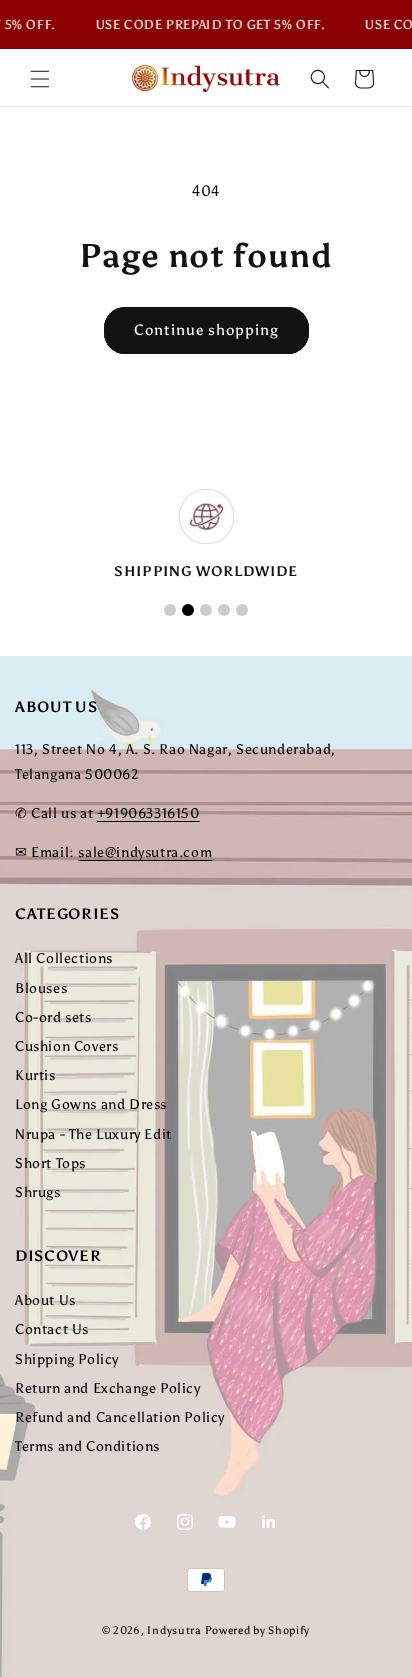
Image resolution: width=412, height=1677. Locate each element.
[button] (40, 79)
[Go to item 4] (224, 610)
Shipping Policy (67, 1359)
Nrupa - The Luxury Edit (93, 1134)
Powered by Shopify (258, 1630)
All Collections (64, 958)
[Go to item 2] (188, 610)
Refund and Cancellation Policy (120, 1417)
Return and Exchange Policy (108, 1388)
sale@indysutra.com (145, 852)
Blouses (41, 988)
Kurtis (35, 1075)
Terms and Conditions (87, 1446)
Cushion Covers (66, 1046)
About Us (45, 1300)
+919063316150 (148, 813)
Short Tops (50, 1163)
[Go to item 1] (170, 610)
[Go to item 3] (206, 610)
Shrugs (38, 1192)
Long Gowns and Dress (91, 1104)
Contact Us (52, 1329)
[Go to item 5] (242, 610)
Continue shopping (206, 330)
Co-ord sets (53, 1017)
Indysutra (174, 1630)
